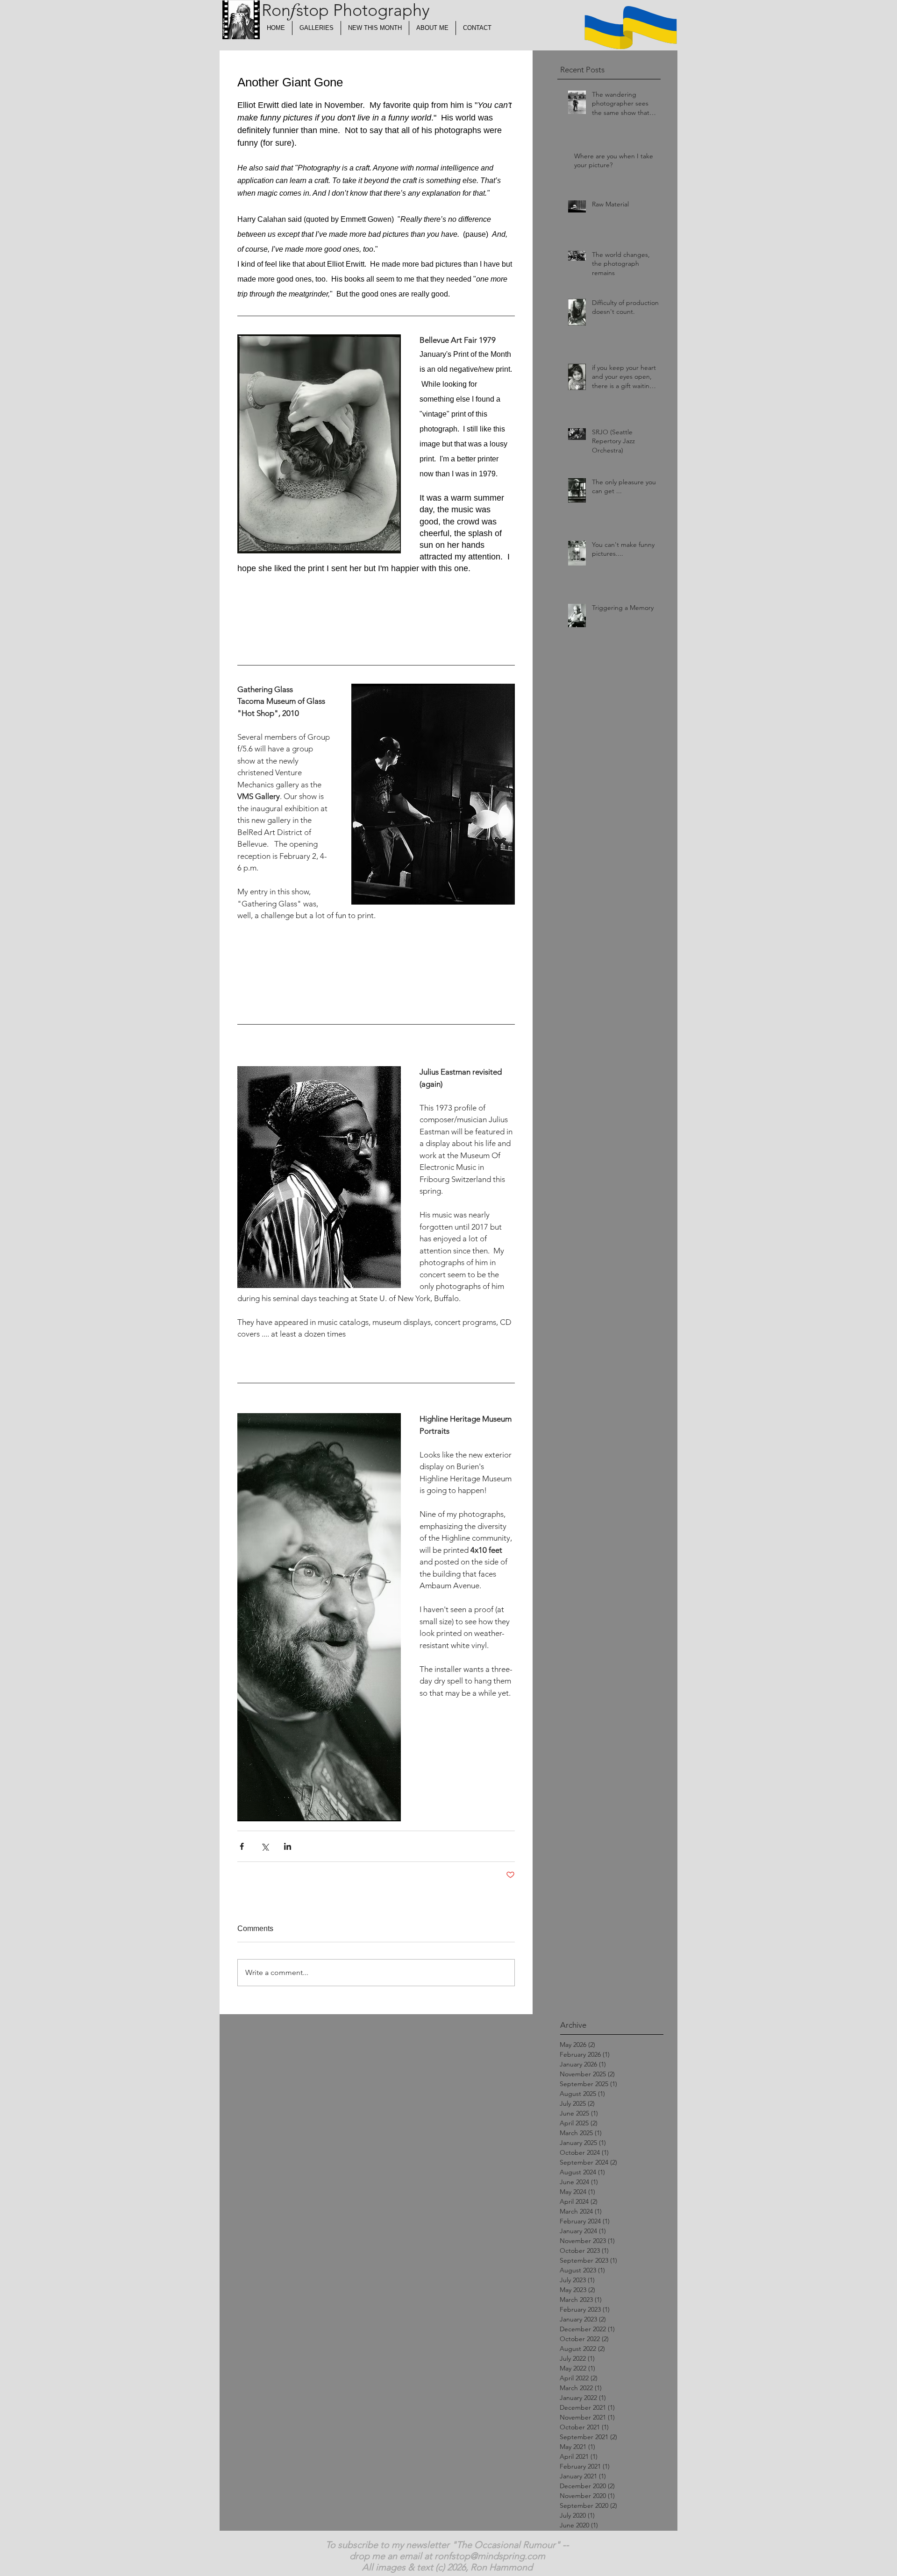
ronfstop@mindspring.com (490, 2556)
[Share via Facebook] (242, 1846)
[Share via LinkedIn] (288, 1846)
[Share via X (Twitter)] (265, 1846)
